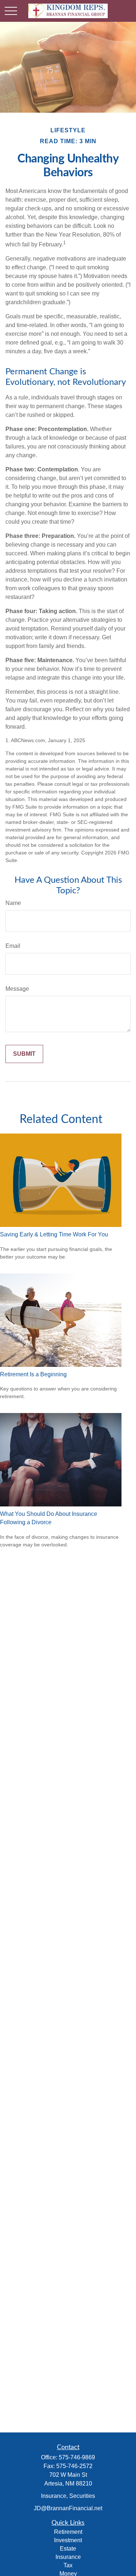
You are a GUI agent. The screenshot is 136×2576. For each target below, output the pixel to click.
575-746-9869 (77, 2457)
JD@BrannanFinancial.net (68, 2508)
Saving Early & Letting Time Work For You (54, 1234)
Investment (68, 2540)
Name (13, 903)
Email (13, 946)
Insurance (68, 2557)
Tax (68, 2565)
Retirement (68, 2532)
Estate (68, 2549)
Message (17, 989)
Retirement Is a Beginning (33, 1374)
